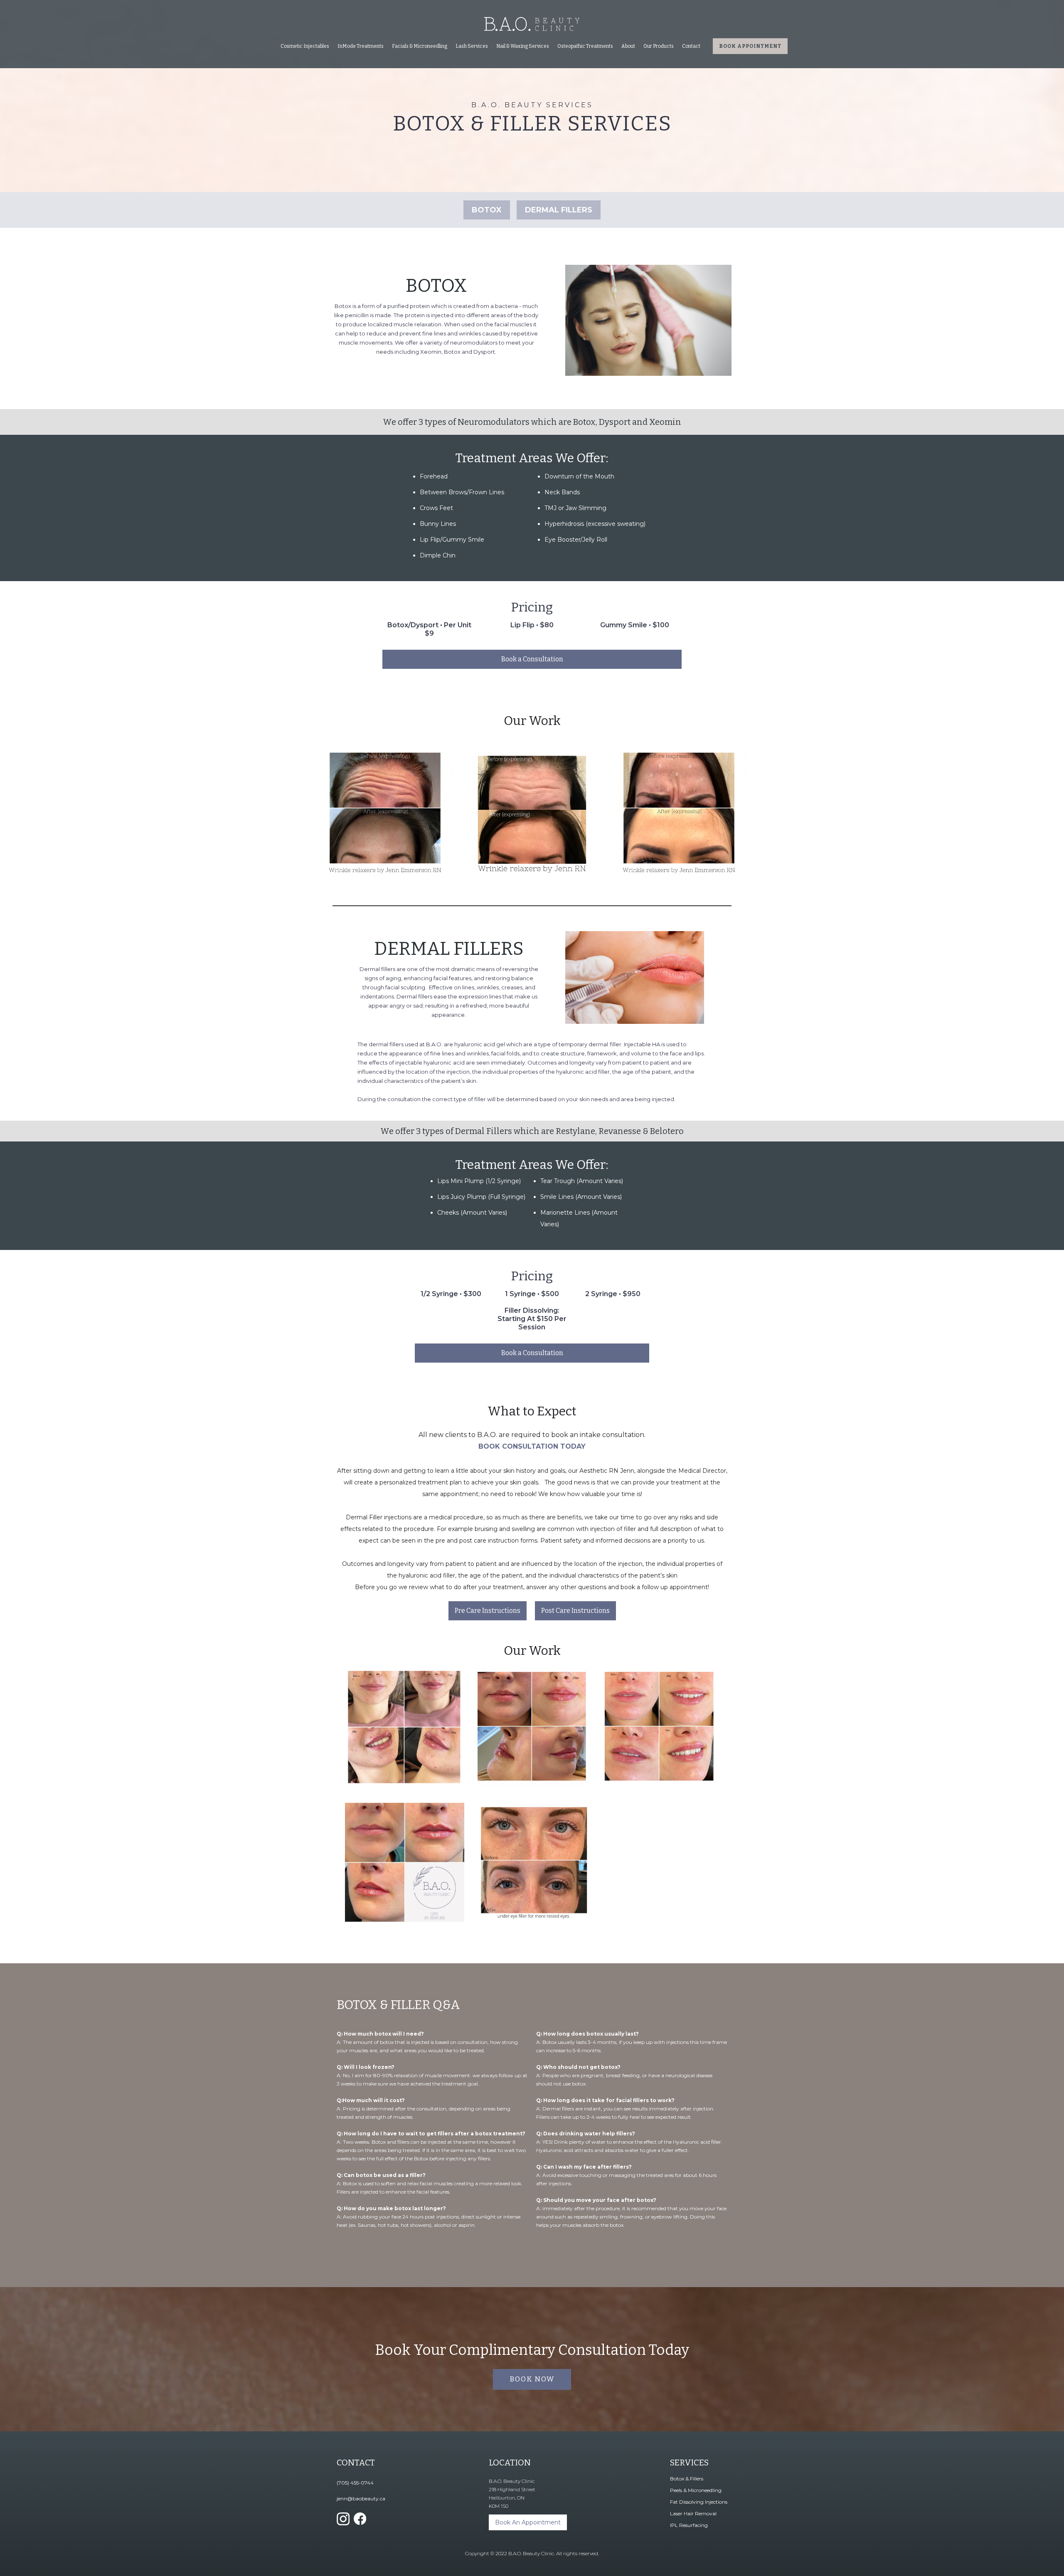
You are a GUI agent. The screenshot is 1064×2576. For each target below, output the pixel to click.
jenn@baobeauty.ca (361, 2498)
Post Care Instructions (575, 1611)
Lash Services (472, 46)
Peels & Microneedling (696, 2490)
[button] (305, 46)
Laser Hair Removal (693, 2513)
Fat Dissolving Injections (699, 2502)
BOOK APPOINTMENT (750, 46)
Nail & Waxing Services (523, 46)
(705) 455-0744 (355, 2483)
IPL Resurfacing (689, 2525)
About (628, 46)
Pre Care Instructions (488, 1611)
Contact (691, 46)
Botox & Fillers (687, 2479)
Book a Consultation (532, 659)
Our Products (659, 46)
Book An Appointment (528, 2522)
